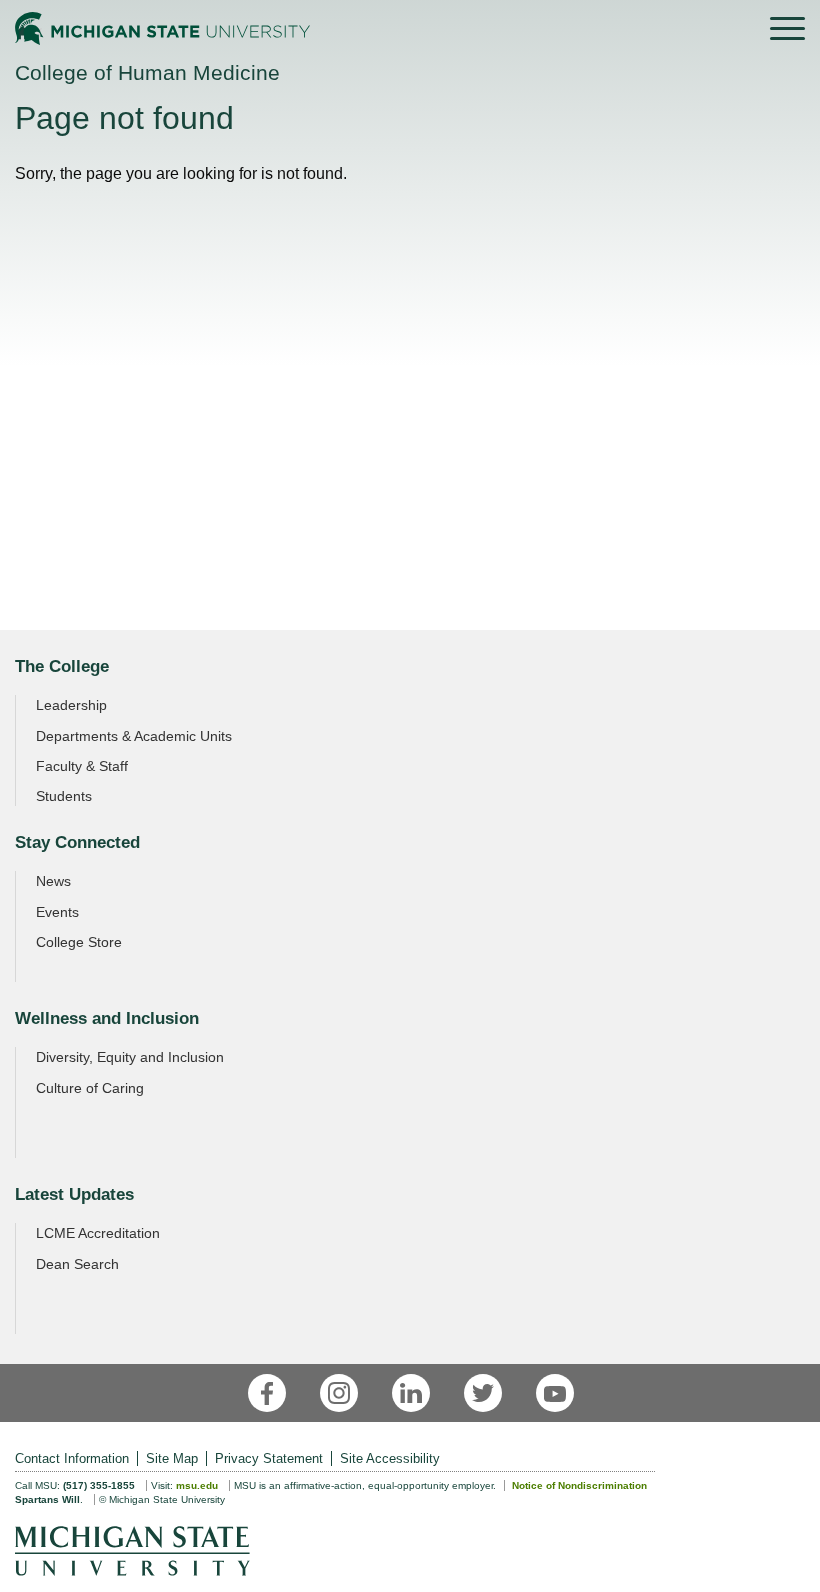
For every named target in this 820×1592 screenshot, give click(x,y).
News (53, 881)
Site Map (172, 1458)
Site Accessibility (390, 1458)
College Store (79, 942)
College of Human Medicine (147, 72)
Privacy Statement (269, 1458)
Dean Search (77, 1264)
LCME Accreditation (98, 1233)
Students (64, 796)
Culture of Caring (90, 1088)
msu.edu (197, 1485)
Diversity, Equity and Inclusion (130, 1057)
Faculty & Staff (82, 766)
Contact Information (72, 1458)
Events (57, 912)
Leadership (71, 705)
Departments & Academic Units (134, 736)
